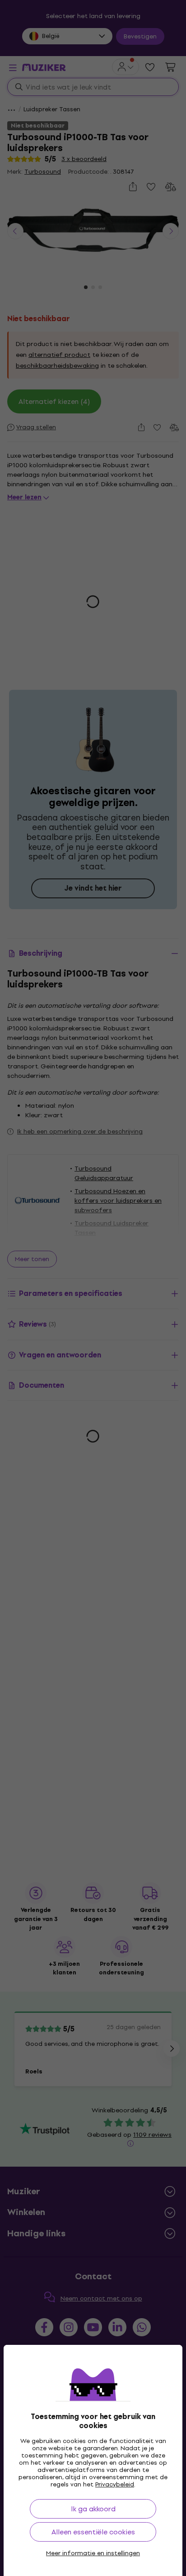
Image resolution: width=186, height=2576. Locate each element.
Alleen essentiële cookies (93, 2532)
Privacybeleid (115, 2484)
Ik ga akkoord (93, 2509)
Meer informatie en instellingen (93, 2553)
